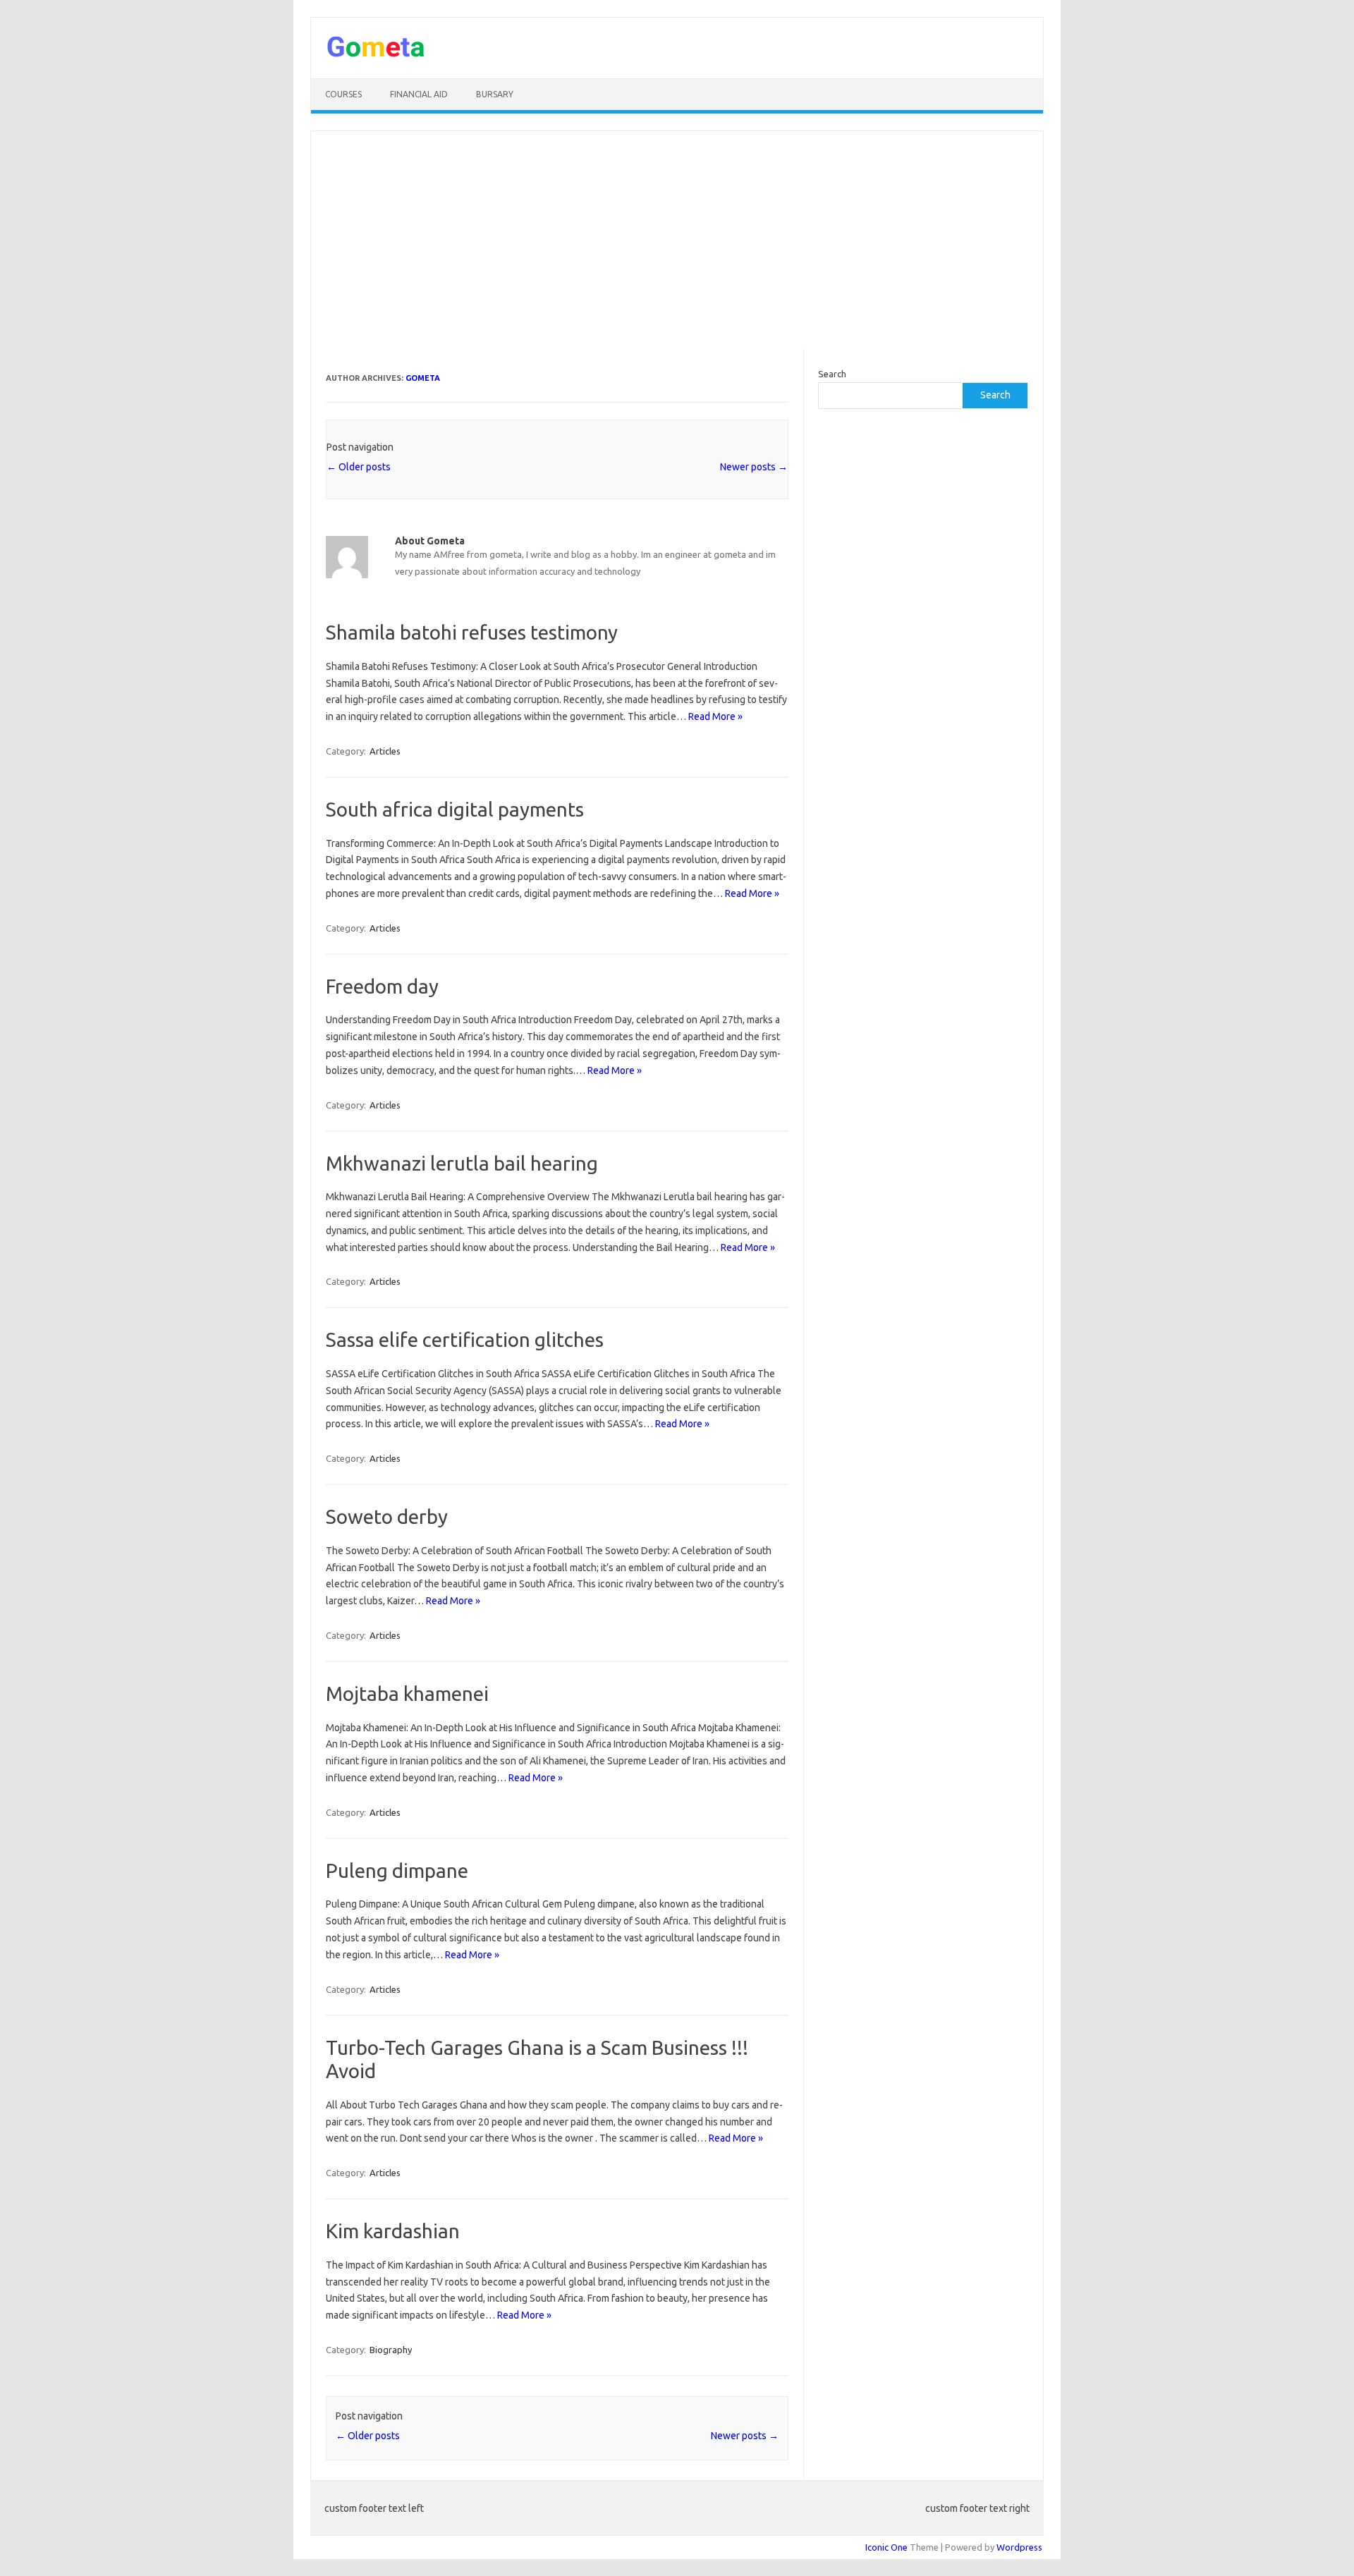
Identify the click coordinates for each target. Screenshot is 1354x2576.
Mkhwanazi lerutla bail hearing (462, 1163)
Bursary (495, 94)
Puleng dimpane (397, 1870)
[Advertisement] (677, 240)
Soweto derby (387, 1516)
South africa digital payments (455, 809)
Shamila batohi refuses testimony (472, 632)
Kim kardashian (393, 2231)
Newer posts (754, 467)
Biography (391, 2350)
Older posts (359, 467)
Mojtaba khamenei (407, 1693)
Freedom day (382, 986)
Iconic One (886, 2547)
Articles (385, 751)
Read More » (715, 716)
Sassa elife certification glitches (465, 1339)
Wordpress (1019, 2547)
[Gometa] (376, 54)
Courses (343, 94)
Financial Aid (419, 94)
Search (832, 374)
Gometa (423, 378)
